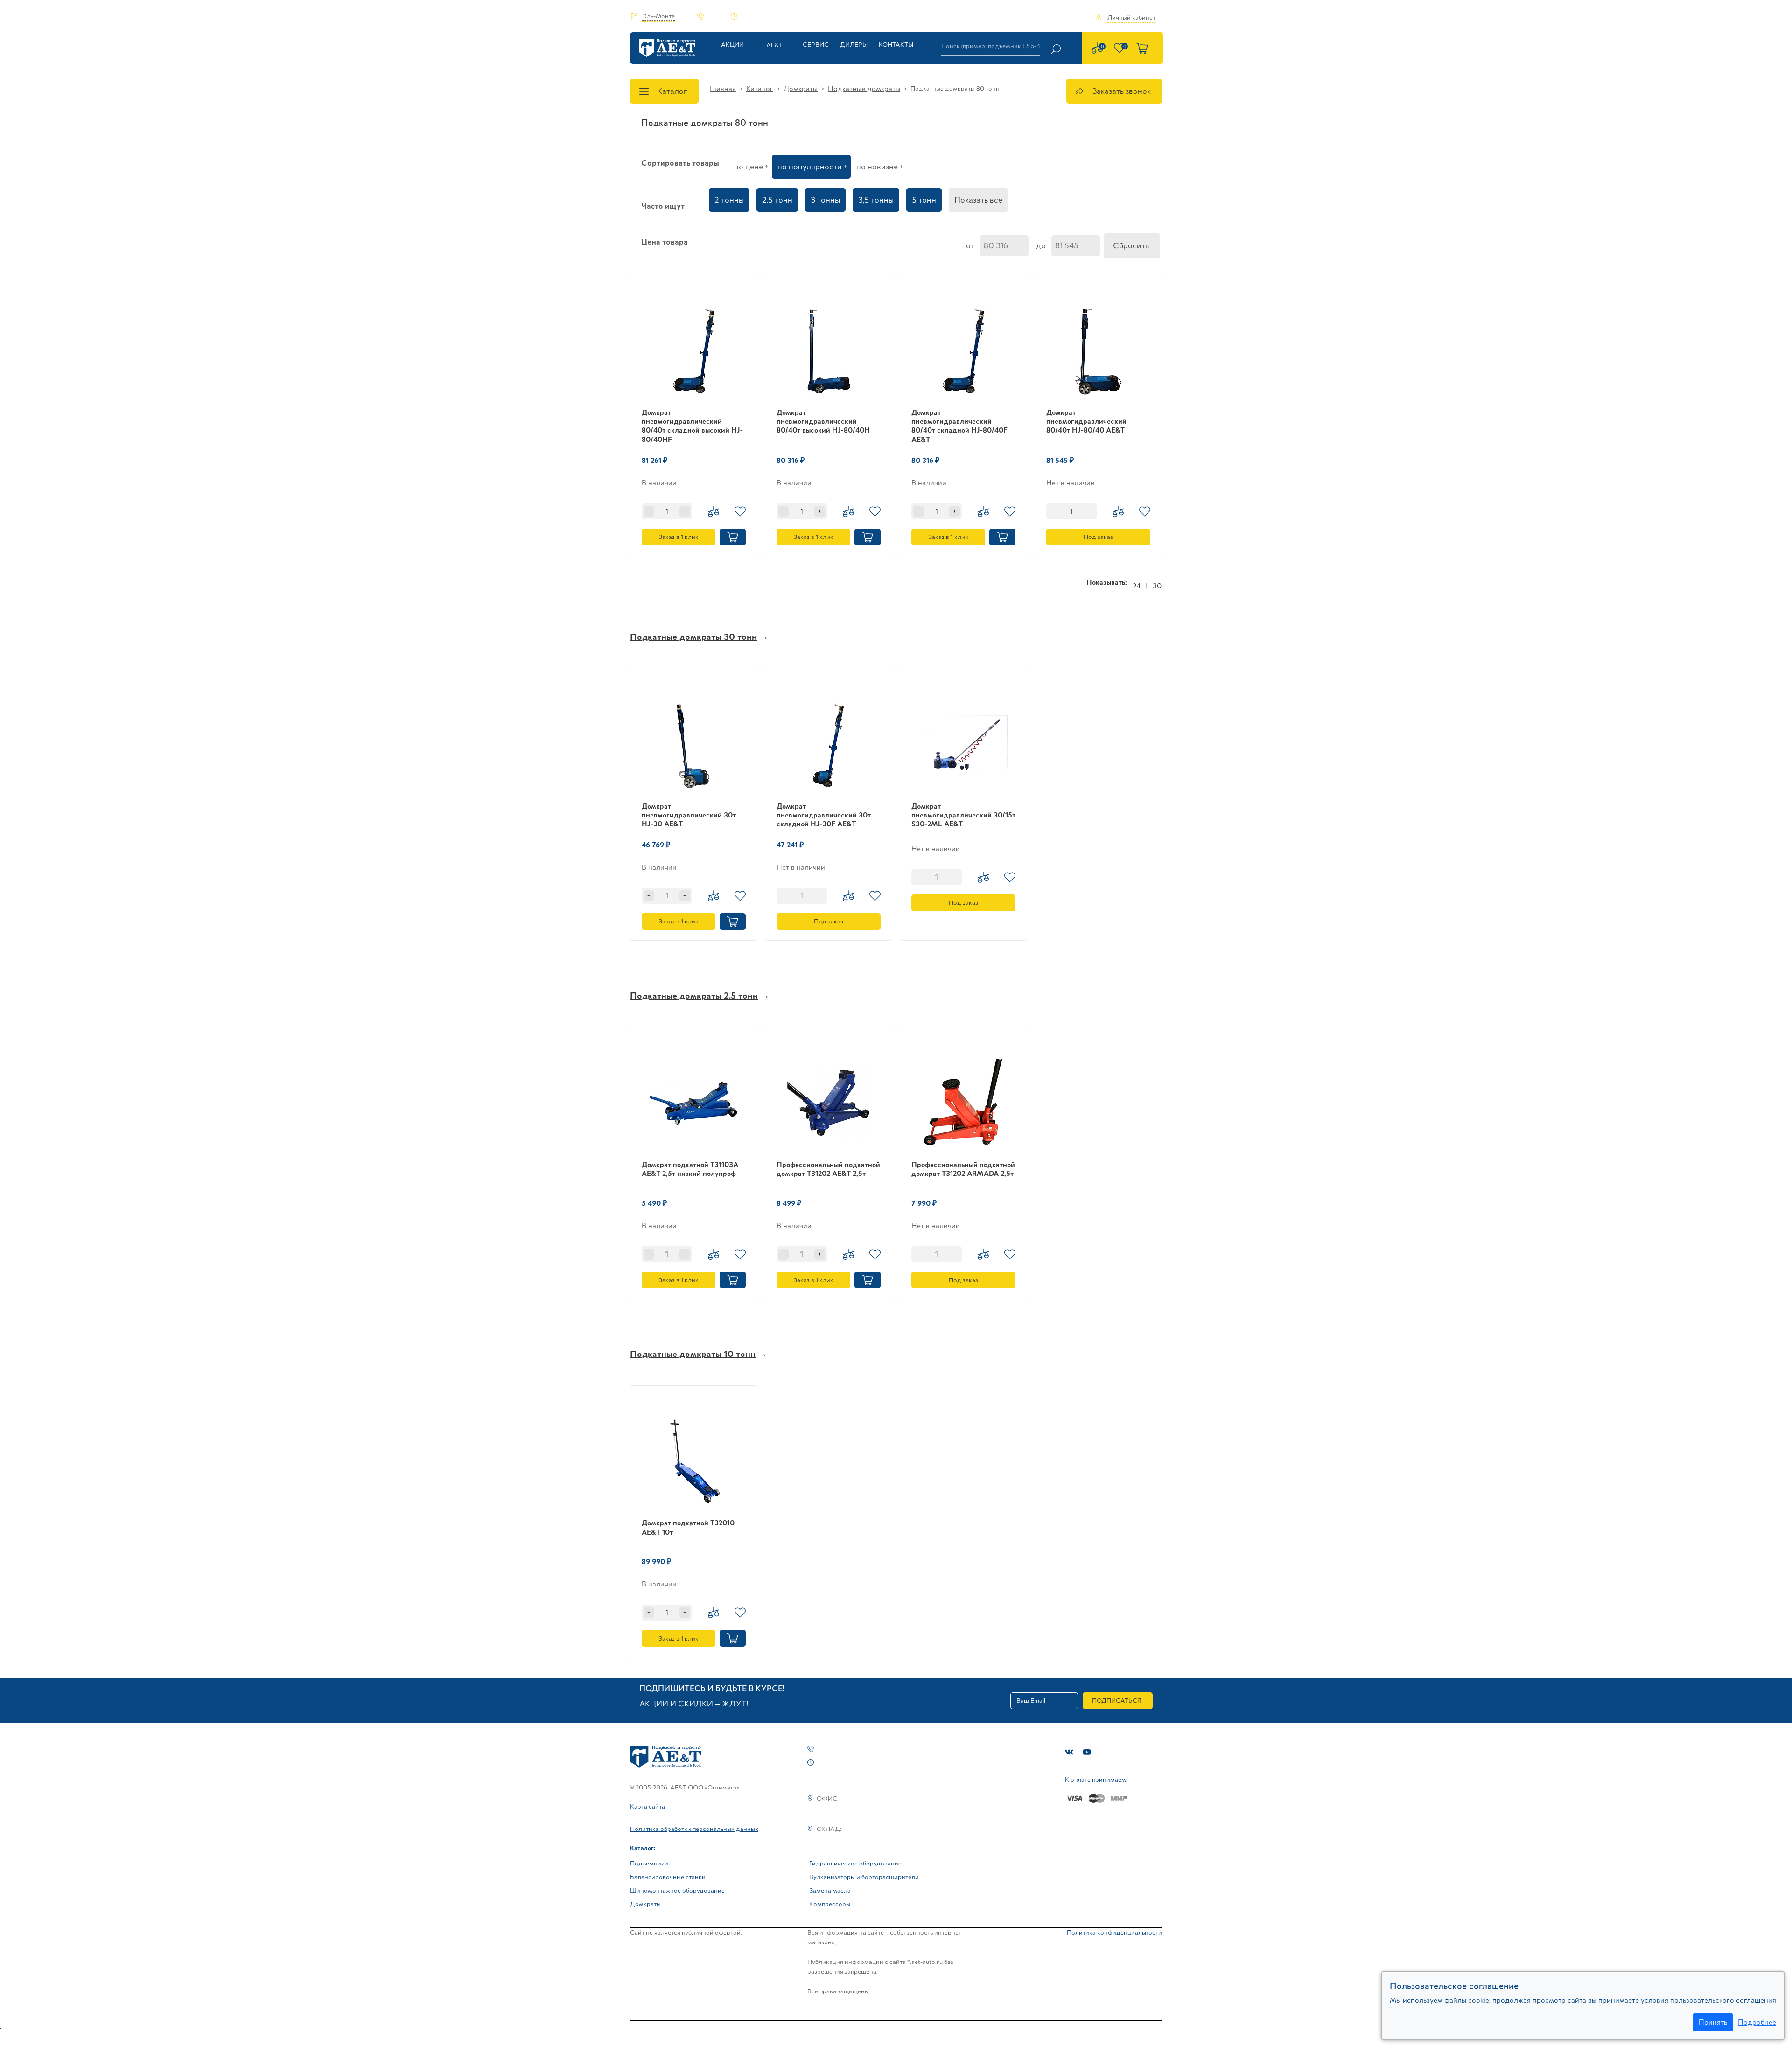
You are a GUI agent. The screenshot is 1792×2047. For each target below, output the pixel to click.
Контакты (896, 45)
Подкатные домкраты (864, 88)
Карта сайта (647, 1806)
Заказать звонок (1121, 91)
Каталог (672, 91)
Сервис (816, 45)
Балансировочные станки (668, 1877)
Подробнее (1757, 2022)
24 (1137, 586)
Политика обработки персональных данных (694, 1829)
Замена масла (830, 1890)
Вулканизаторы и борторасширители (864, 1877)
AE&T (774, 45)
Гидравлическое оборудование (855, 1863)
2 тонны (729, 200)
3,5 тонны (876, 200)
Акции (732, 45)
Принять (1713, 2022)
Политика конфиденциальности (1114, 1932)
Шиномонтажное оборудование (677, 1890)
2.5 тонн (777, 200)
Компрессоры (830, 1904)
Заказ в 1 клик (679, 537)
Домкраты (801, 88)
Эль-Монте (658, 16)
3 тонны (825, 200)
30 (1157, 586)
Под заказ (1098, 537)
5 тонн (924, 200)
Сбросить (1131, 245)
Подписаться (1117, 1701)
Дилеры (854, 45)
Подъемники (649, 1863)
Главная (723, 88)
